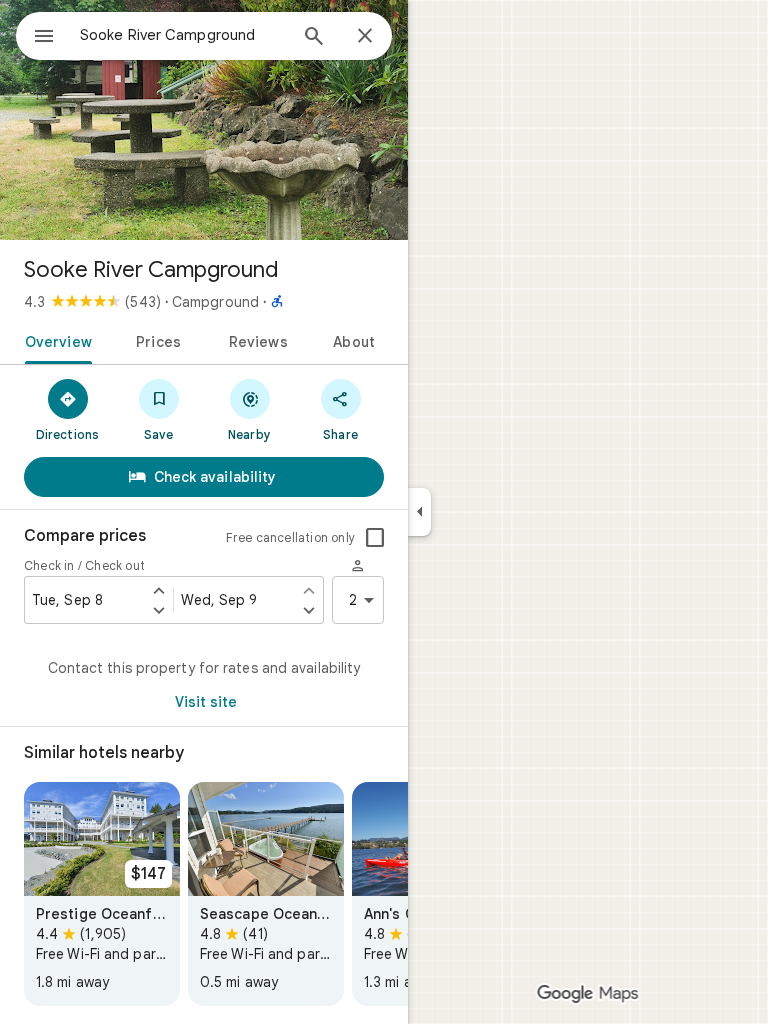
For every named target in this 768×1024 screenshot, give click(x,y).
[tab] (54, 340)
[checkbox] (375, 538)
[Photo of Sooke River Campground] (204, 120)
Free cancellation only (290, 537)
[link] (102, 894)
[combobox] (183, 35)
